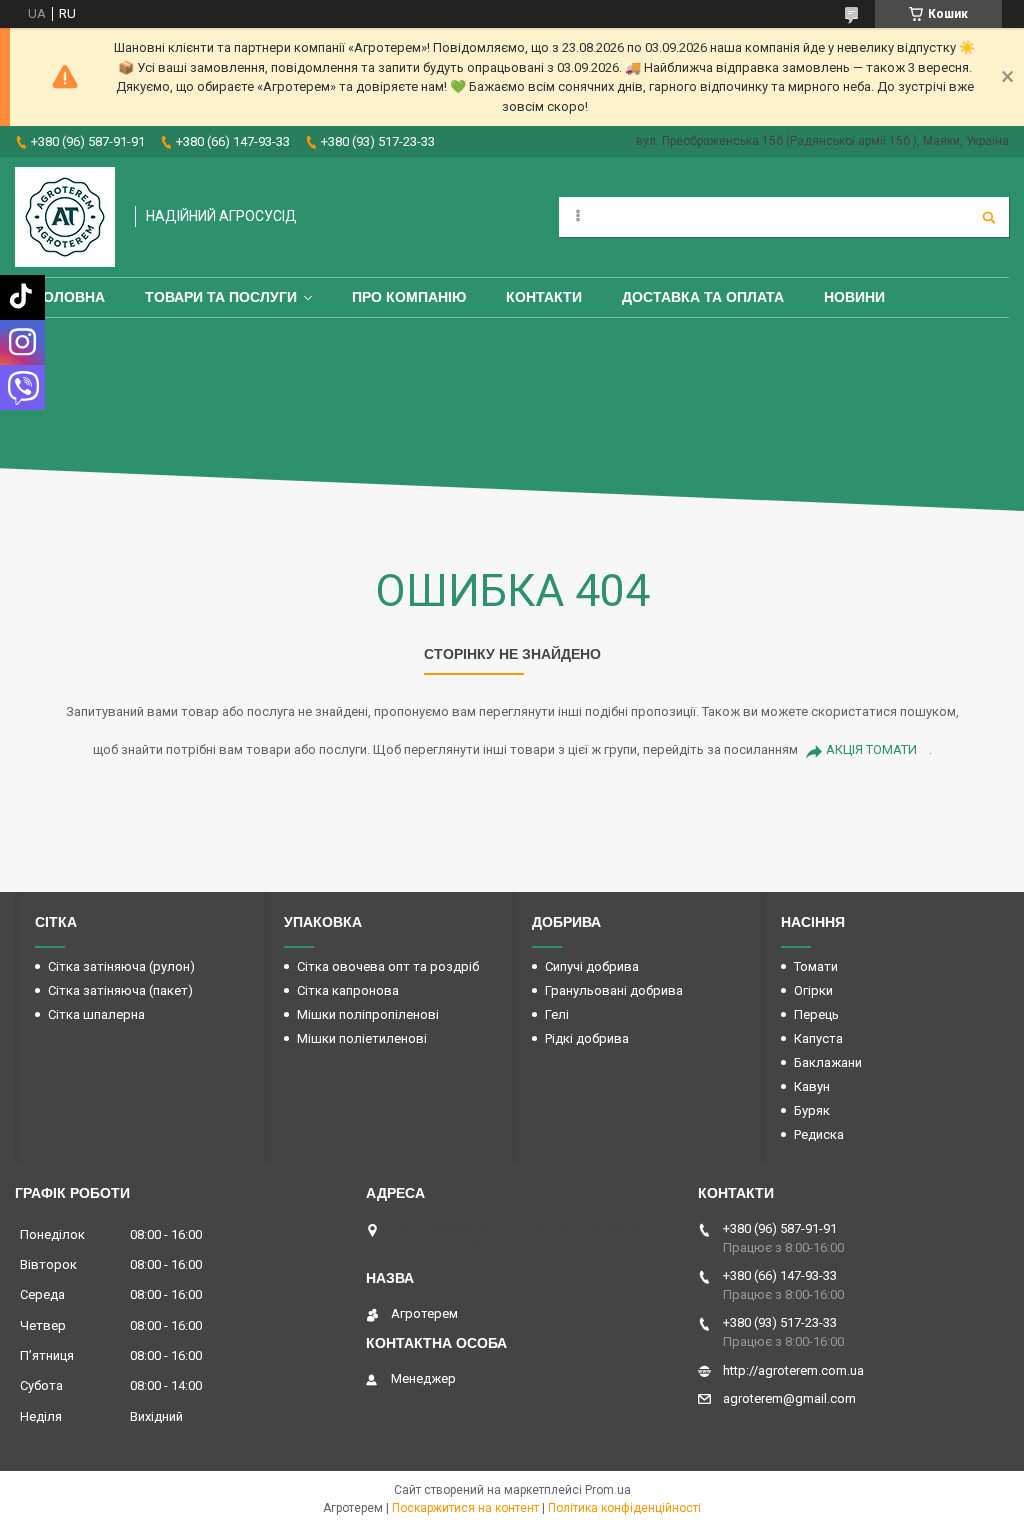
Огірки (813, 990)
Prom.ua (608, 1490)
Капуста (818, 1038)
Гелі (557, 1014)
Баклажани (828, 1062)
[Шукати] (989, 217)
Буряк (812, 1110)
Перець (816, 1014)
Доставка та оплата (703, 297)
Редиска (819, 1134)
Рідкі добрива (587, 1038)
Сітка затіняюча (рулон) (121, 966)
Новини (854, 297)
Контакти (544, 297)
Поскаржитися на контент (465, 1508)
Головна (70, 297)
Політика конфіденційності (624, 1508)
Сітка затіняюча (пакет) (120, 990)
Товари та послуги (221, 297)
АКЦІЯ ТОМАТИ (871, 749)
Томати (816, 966)
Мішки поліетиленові (362, 1038)
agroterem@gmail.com (789, 1398)
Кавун (812, 1086)
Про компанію (409, 297)
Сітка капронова (348, 990)
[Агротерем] (65, 217)
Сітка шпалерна (96, 1014)
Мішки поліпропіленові (368, 1014)
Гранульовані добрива (614, 990)
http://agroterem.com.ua (793, 1370)
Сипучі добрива (592, 966)
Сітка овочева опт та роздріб (388, 966)
